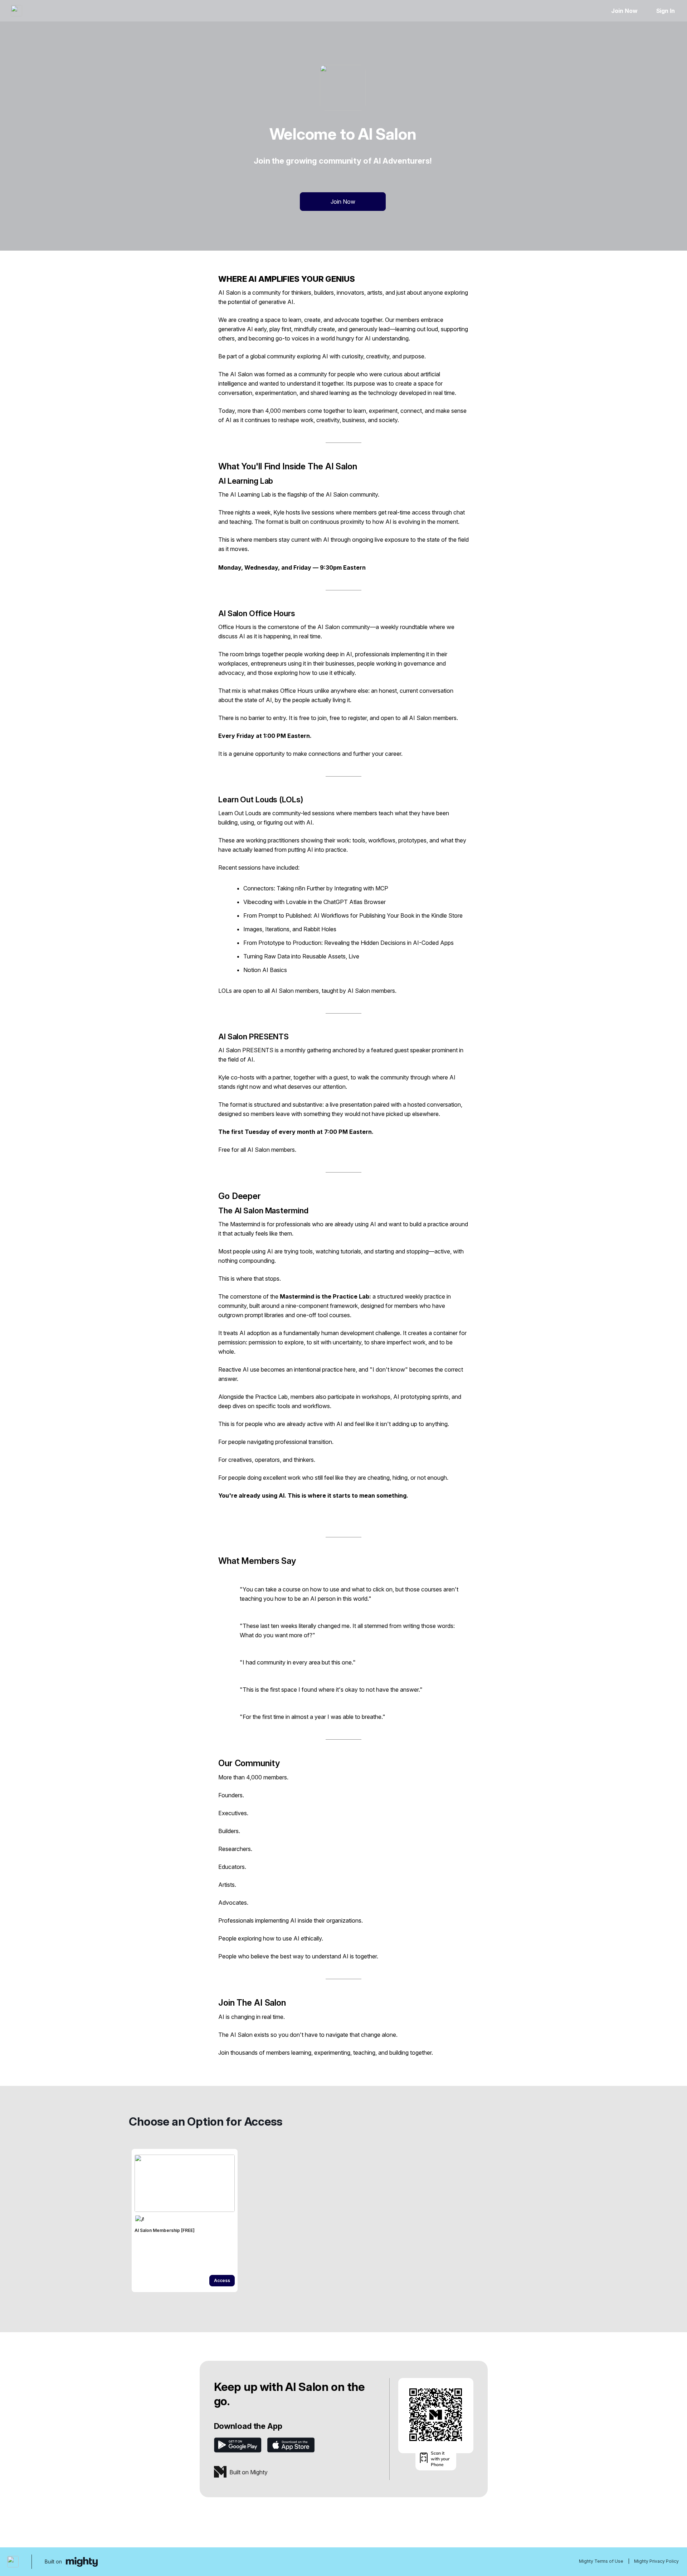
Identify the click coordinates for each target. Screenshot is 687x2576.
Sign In (666, 11)
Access (222, 2280)
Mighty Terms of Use (601, 2561)
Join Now (624, 11)
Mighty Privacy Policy (656, 2561)
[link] (185, 2220)
